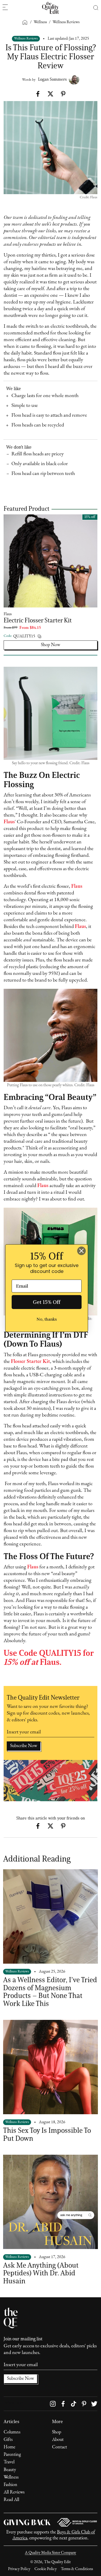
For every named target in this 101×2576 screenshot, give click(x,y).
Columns (12, 2432)
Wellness (11, 2478)
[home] (51, 8)
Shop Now (51, 645)
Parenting (12, 2455)
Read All (11, 2500)
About (58, 2440)
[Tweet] (51, 94)
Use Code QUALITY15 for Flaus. (49, 1657)
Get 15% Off (47, 1302)
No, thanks (47, 1319)
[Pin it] (63, 94)
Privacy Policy (19, 2569)
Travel (9, 2462)
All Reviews (14, 2492)
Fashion (10, 2485)
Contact (60, 2447)
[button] (96, 8)
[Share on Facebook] (38, 94)
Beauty (10, 2470)
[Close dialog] (81, 1251)
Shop (57, 2432)
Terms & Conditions (77, 2569)
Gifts (8, 2440)
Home (9, 2447)
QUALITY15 (24, 636)
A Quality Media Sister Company (51, 2553)
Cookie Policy (46, 2569)
